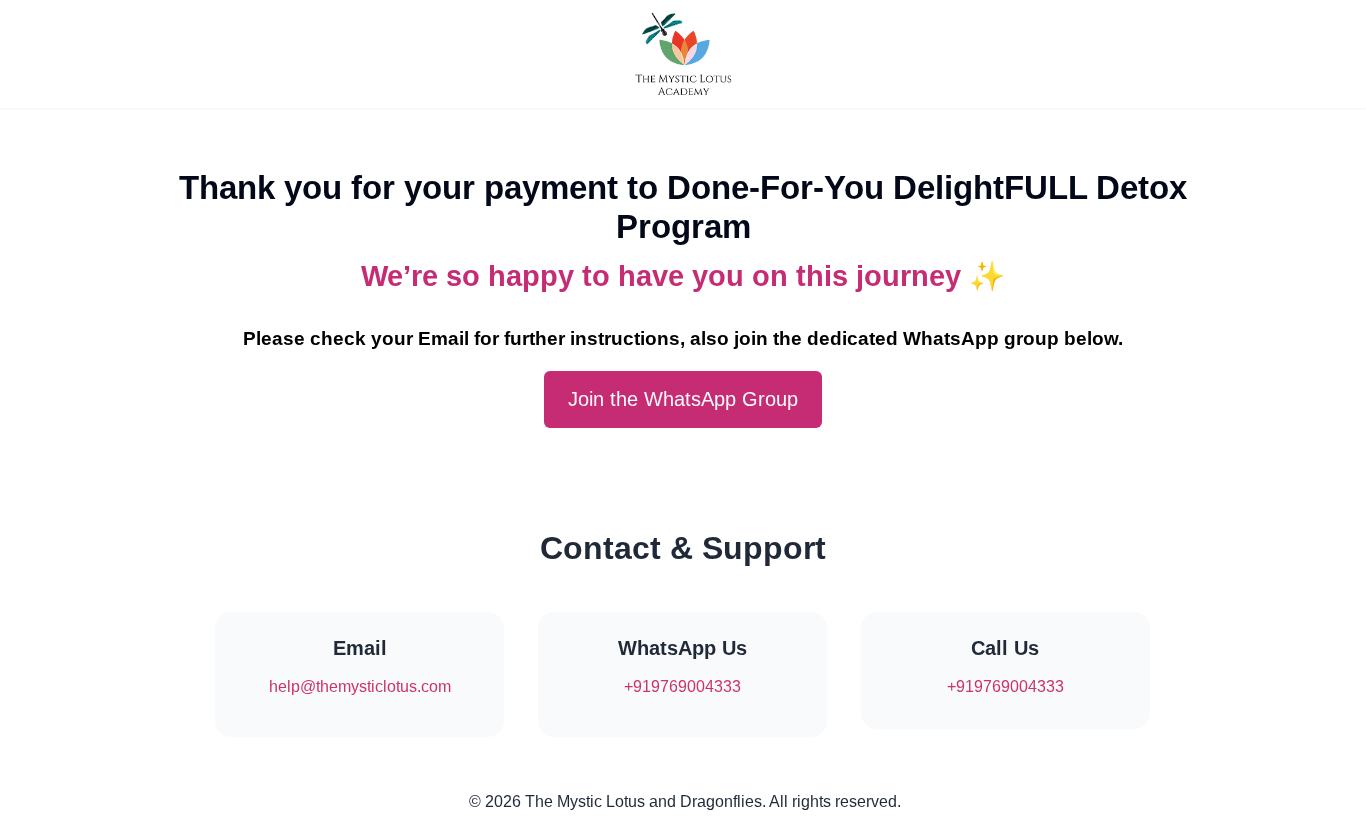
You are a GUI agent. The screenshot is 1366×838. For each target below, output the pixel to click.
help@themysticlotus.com (360, 686)
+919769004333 (682, 686)
